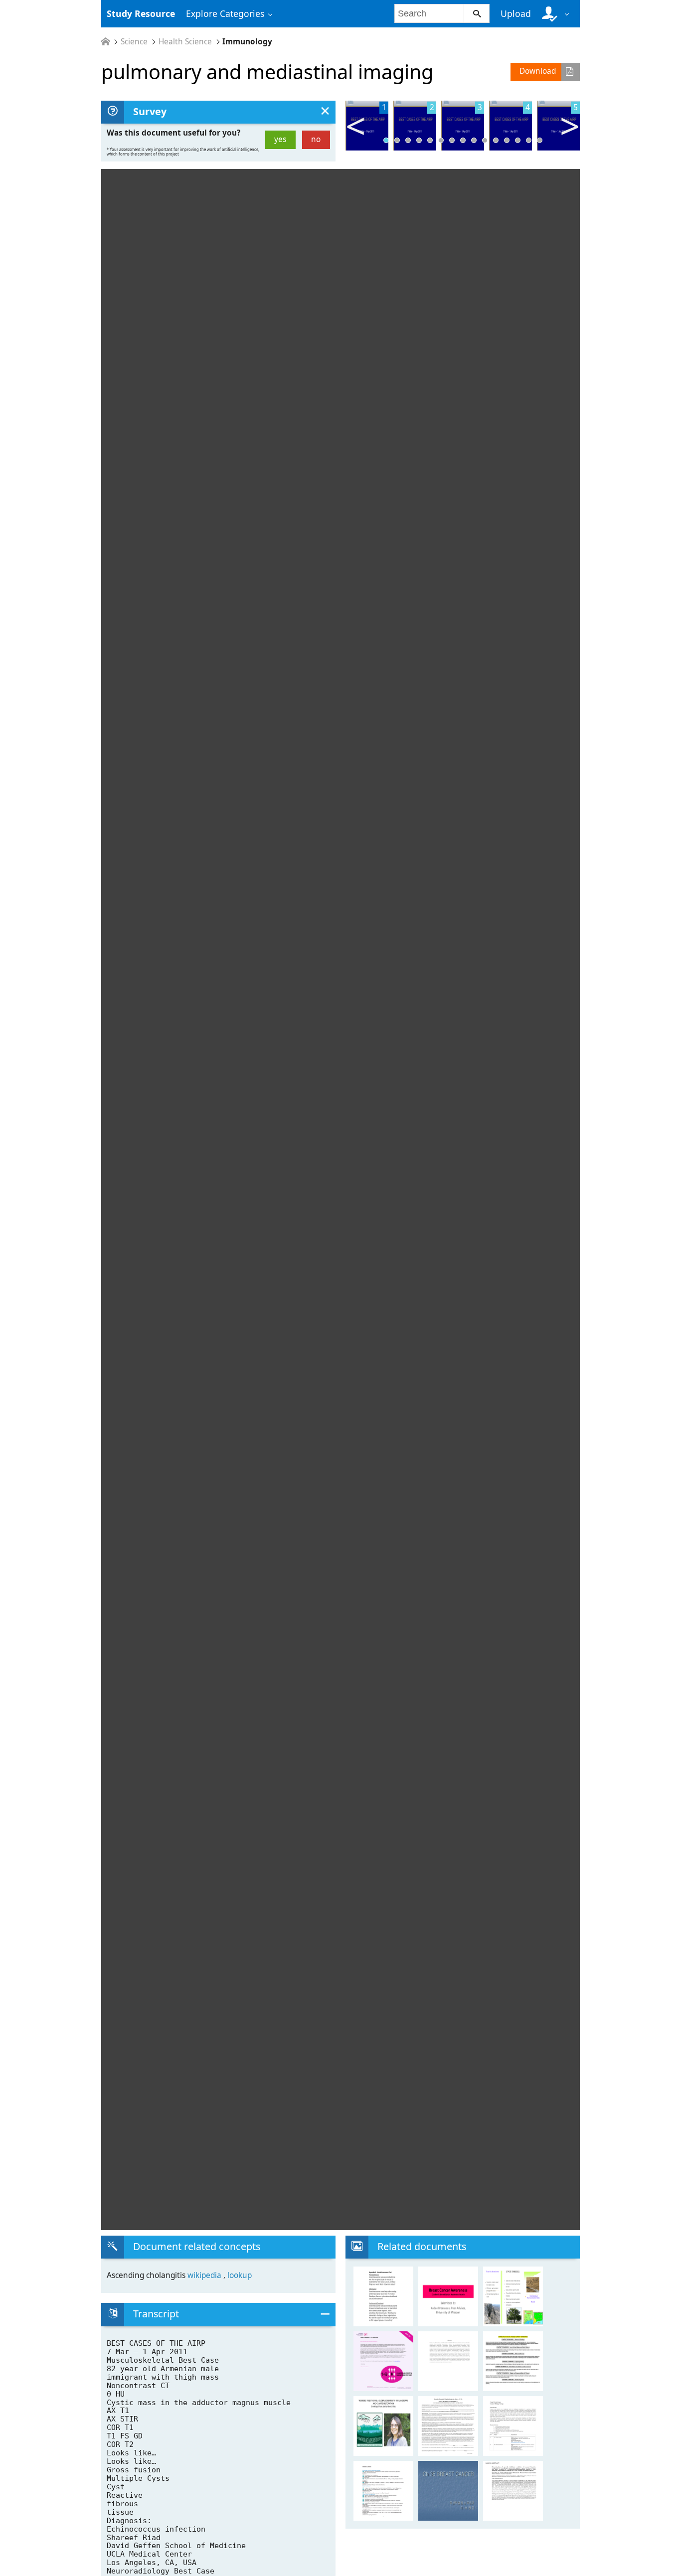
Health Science (185, 42)
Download (538, 71)
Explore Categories (225, 13)
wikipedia (205, 2275)
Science (134, 42)
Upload (516, 13)
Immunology (247, 42)
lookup (240, 2275)
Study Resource (141, 13)
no (316, 139)
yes (280, 139)
